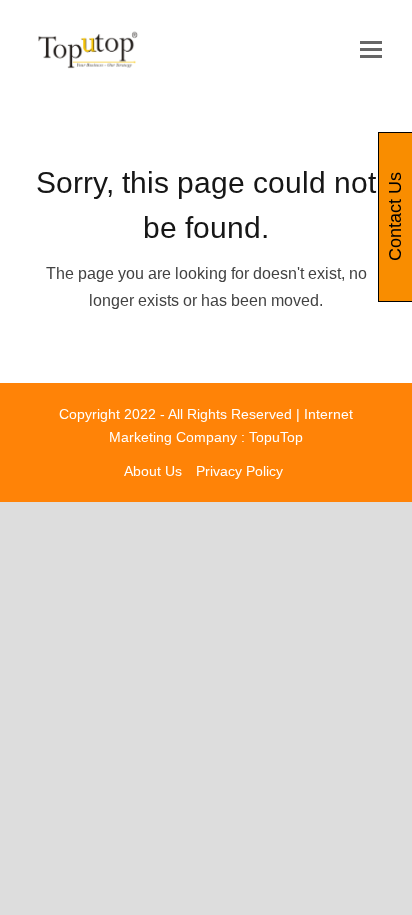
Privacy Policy (239, 471)
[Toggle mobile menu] (371, 50)
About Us (153, 471)
